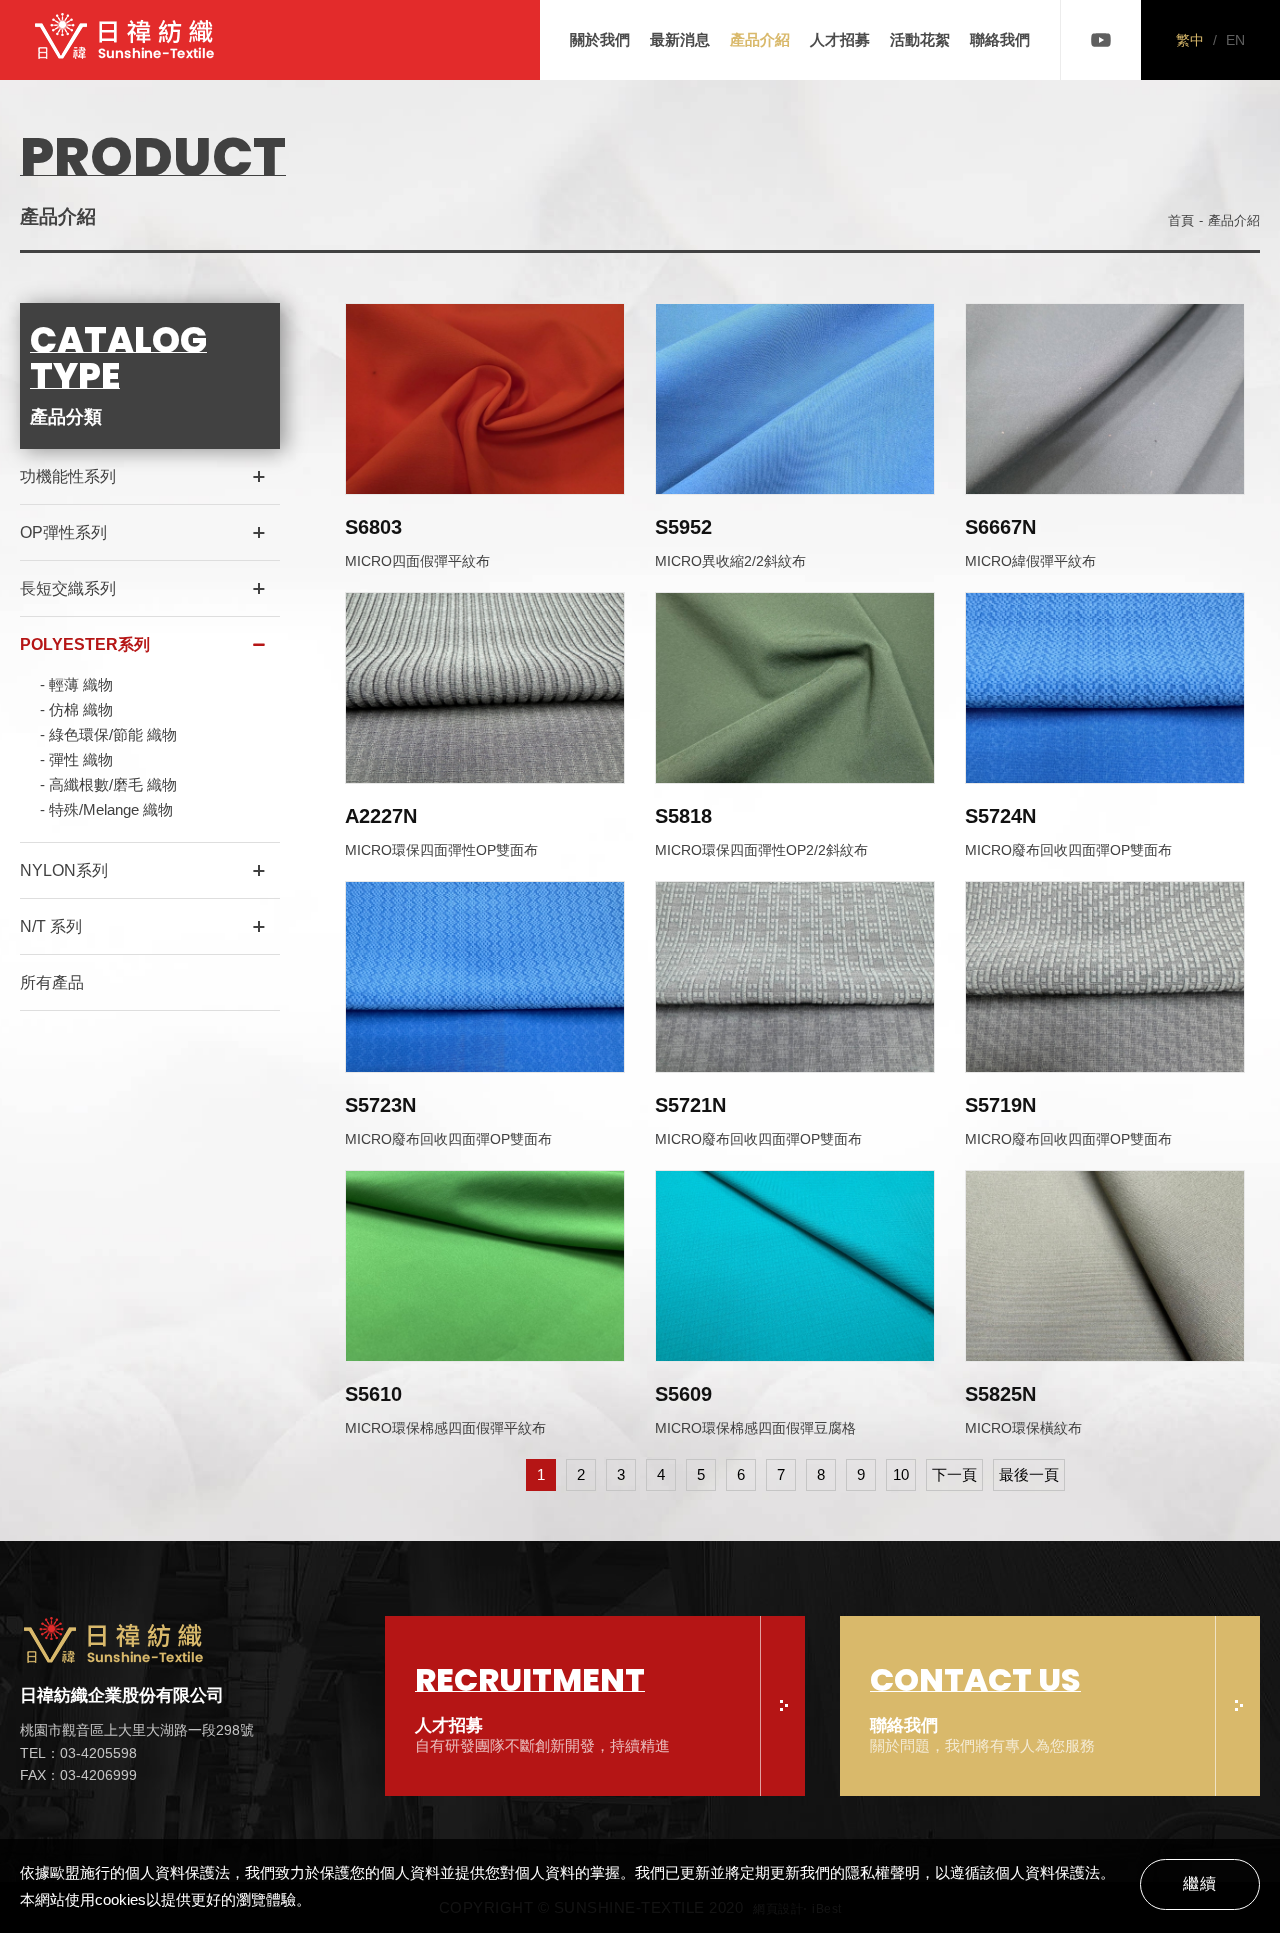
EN (1235, 40)
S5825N (1000, 1394)
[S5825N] (1105, 1266)
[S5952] (795, 399)
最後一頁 (1029, 1474)
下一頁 (954, 1474)
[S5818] (795, 688)
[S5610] (485, 1266)
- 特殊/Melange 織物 (106, 809)
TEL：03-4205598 (78, 1753)
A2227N (381, 816)
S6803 (373, 527)
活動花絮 (920, 39)
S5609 (683, 1394)
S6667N (1000, 527)
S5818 (683, 816)
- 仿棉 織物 (76, 709)
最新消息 (680, 39)
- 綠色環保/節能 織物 (108, 734)
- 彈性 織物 (76, 759)
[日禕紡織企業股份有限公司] (125, 40)
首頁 (1181, 220)
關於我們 (600, 39)
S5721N (690, 1105)
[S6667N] (1105, 399)
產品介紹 (760, 39)
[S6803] (485, 399)
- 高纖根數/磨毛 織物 (108, 784)
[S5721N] (795, 977)
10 (901, 1474)
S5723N (380, 1105)
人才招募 (840, 39)
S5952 (683, 527)
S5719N (1000, 1105)
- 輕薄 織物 (76, 684)
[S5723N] (485, 977)
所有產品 (52, 982)
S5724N (1000, 816)
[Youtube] (1101, 40)
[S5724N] (1105, 688)
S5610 (373, 1394)
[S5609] (795, 1266)
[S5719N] (1105, 977)
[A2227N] (485, 688)
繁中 (1190, 40)
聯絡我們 (1000, 39)
